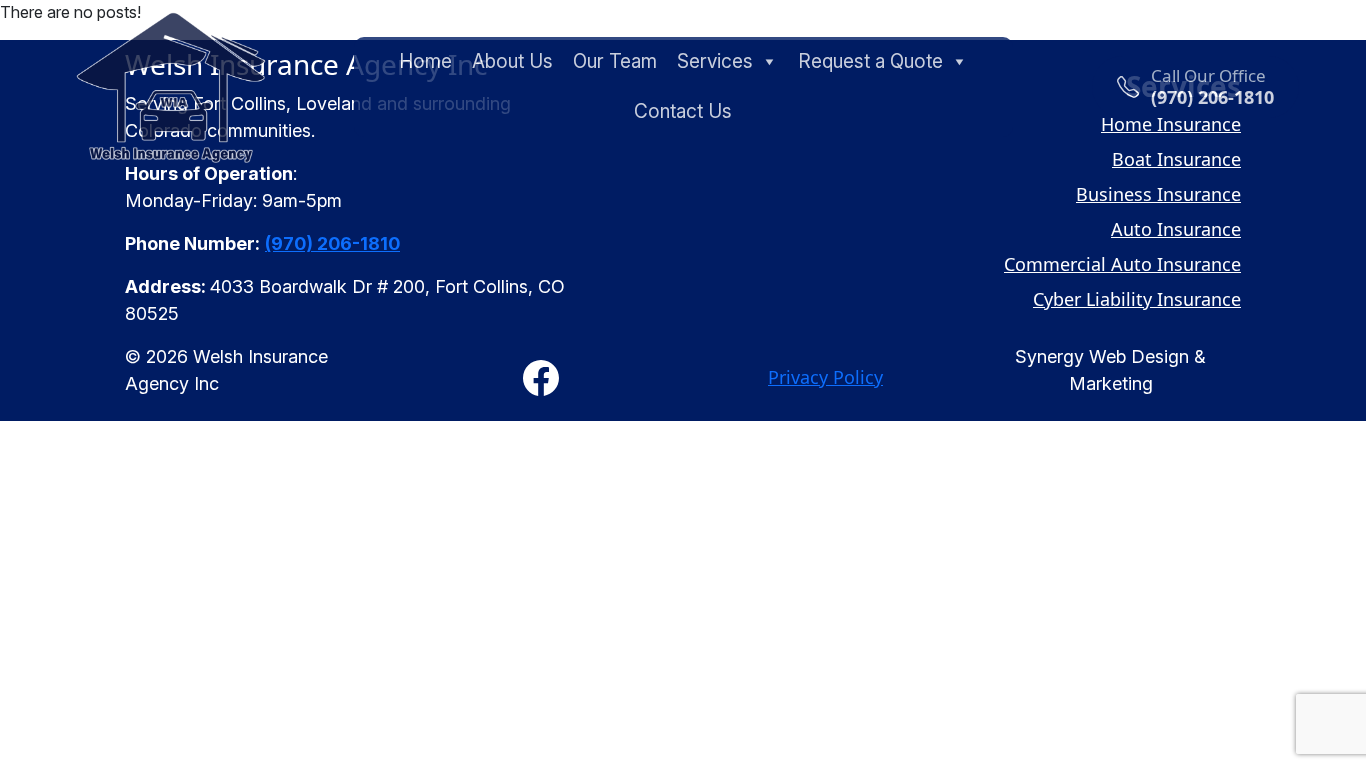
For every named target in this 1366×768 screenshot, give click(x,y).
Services (715, 61)
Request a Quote (870, 61)
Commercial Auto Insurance (1122, 264)
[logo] (171, 86)
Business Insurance (1158, 194)
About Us (512, 61)
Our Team (615, 61)
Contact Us (683, 111)
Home (425, 61)
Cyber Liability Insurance (1137, 299)
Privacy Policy (825, 377)
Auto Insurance (1176, 229)
